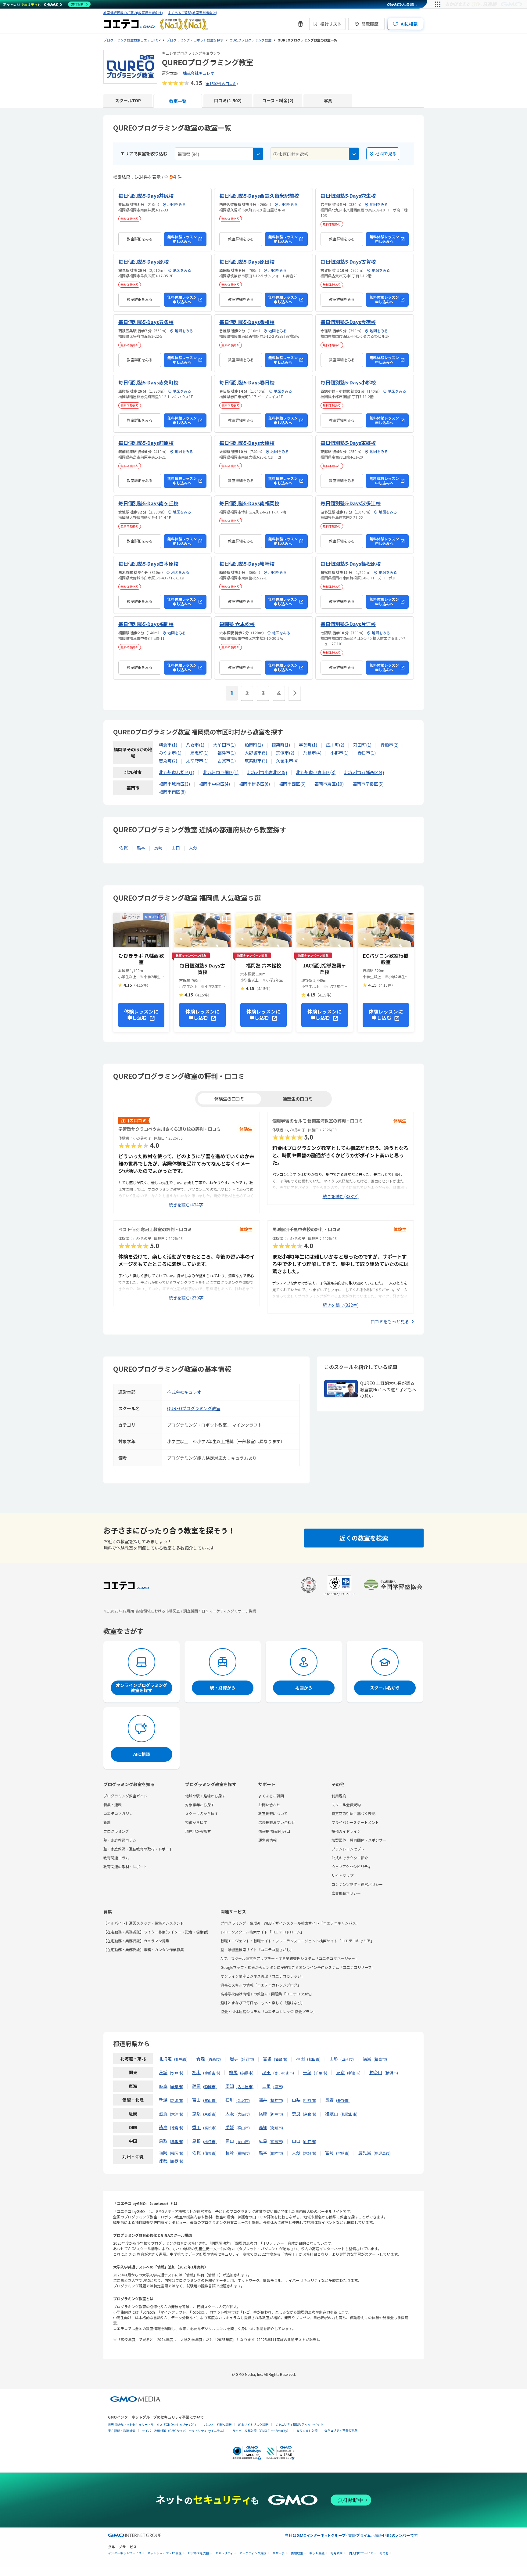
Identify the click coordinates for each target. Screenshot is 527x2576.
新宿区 (354, 2073)
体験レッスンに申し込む (141, 1015)
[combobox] (219, 154)
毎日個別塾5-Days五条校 (146, 322)
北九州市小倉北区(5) (267, 772)
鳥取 (163, 2141)
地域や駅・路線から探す (205, 1796)
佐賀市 (210, 2153)
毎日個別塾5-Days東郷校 (348, 443)
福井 (263, 2100)
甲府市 (310, 2100)
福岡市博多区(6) (254, 784)
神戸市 (276, 2114)
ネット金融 (317, 2553)
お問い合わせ (269, 1805)
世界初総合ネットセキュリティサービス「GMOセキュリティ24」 (153, 2425)
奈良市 (310, 2114)
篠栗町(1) (281, 745)
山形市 (347, 2059)
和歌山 (332, 2113)
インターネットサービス (125, 2553)
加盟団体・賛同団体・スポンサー (359, 1840)
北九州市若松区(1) (177, 772)
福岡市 (177, 2153)
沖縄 (163, 2160)
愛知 (230, 2086)
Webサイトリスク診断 (253, 2425)
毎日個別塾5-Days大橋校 (247, 443)
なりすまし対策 (307, 2431)
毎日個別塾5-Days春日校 (247, 382)
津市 (278, 2086)
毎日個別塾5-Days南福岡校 (249, 503)
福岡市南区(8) (172, 792)
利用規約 (339, 1796)
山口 (176, 848)
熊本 (141, 848)
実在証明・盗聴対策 (122, 2431)
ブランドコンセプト (348, 1849)
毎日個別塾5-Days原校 (143, 261)
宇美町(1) (308, 745)
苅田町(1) (362, 745)
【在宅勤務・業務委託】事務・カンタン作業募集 (144, 1949)
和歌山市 (349, 2114)
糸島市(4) (312, 753)
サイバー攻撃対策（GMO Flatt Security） (261, 2431)
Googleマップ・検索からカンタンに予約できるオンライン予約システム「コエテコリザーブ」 (298, 1967)
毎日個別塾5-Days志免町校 (148, 382)
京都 (196, 2113)
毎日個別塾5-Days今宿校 (348, 322)
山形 (334, 2059)
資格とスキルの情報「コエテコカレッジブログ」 (261, 1985)
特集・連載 (113, 1805)
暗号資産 (337, 2553)
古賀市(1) (227, 761)
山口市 (310, 2141)
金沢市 (243, 2100)
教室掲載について (273, 1813)
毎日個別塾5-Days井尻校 (146, 196)
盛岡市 (247, 2059)
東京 (340, 2072)
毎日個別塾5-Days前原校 (146, 443)
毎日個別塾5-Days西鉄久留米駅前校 (259, 196)
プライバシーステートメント (355, 1822)
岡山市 (243, 2141)
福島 (367, 2059)
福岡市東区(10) (329, 784)
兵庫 (263, 2113)
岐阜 (163, 2086)
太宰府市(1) (197, 761)
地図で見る (386, 153)
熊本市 (276, 2153)
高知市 (276, 2128)
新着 (107, 1822)
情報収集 (297, 2553)
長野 (329, 2100)
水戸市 (177, 2073)
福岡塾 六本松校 (237, 624)
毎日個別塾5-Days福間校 (146, 624)
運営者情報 (267, 1840)
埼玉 (267, 2072)
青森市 (214, 2059)
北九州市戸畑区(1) (221, 772)
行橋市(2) (389, 745)
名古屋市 (245, 2086)
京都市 (210, 2114)
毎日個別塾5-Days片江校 (348, 624)
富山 (196, 2100)
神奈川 (376, 2072)
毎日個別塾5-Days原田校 (247, 261)
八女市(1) (195, 745)
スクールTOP (128, 100)
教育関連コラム (116, 1858)
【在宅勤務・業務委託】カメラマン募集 (136, 1941)
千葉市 (321, 2073)
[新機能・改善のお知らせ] (300, 24)
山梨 (296, 2100)
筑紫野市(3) (256, 761)
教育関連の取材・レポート (125, 1866)
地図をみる (176, 204)
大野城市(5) (256, 753)
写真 (328, 100)
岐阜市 (177, 2086)
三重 (267, 2086)
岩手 (234, 2059)
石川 (230, 2100)
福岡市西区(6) (292, 784)
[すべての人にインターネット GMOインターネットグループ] (484, 4)
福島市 (380, 2059)
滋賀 (163, 2113)
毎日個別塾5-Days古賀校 (348, 261)
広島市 (276, 2141)
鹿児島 (365, 2153)
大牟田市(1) (224, 745)
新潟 (163, 2100)
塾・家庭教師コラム (120, 1840)
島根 (196, 2141)
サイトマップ (342, 1875)
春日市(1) (367, 753)
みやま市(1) (170, 753)
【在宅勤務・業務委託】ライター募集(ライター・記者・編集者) (156, 1932)
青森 (201, 2059)
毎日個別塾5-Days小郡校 (348, 382)
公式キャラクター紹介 (350, 1858)
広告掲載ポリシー (346, 1893)
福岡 (163, 2153)
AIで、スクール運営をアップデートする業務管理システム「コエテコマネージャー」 (290, 1958)
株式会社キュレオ (199, 73)
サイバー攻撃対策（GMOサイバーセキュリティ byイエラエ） (184, 2431)
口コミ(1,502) (228, 100)
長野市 (343, 2100)
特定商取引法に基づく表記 (353, 1813)
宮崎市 (343, 2153)
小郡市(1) (339, 753)
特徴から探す (196, 1822)
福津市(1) (227, 753)
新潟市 (177, 2100)
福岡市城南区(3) (174, 784)
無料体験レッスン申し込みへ (182, 239)
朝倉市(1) (168, 745)
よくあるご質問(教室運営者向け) (192, 13)
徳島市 (177, 2128)
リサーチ (279, 2553)
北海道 (165, 2059)
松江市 (210, 2141)
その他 (384, 2553)
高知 (263, 2127)
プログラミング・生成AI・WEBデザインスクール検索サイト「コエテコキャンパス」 (290, 1923)
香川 (196, 2127)
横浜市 (391, 2073)
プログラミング (116, 1831)
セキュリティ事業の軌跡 (341, 2430)
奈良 (296, 2113)
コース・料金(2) (278, 100)
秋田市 (314, 2059)
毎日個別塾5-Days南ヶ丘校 (148, 503)
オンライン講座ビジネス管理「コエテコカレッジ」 (263, 1976)
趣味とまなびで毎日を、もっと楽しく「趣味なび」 (263, 2003)
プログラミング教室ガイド (125, 1796)
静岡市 (210, 2086)
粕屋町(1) (254, 745)
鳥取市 (177, 2141)
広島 (263, 2141)
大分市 (310, 2153)
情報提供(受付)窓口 (274, 1831)
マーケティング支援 (253, 2553)
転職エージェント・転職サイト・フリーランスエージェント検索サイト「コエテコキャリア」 (297, 1941)
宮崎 (329, 2153)
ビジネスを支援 (199, 2553)
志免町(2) (168, 761)
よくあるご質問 (271, 1796)
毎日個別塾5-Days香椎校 (247, 322)
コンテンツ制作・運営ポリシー (357, 1884)
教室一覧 (178, 101)
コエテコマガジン (118, 1813)
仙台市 (281, 2059)
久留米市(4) (287, 761)
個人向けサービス (361, 2553)
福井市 (276, 2100)
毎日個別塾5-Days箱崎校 (247, 564)
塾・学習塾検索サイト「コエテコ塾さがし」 (257, 1949)
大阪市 (243, 2114)
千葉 (307, 2072)
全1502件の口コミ (221, 83)
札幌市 (181, 2059)
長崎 (158, 848)
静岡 (196, 2086)
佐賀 (124, 848)
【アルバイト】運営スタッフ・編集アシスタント (144, 1923)
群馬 (233, 2072)
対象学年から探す (200, 1805)
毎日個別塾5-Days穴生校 (348, 196)
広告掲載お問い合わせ (277, 1822)
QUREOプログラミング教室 (194, 1408)
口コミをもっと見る (390, 1321)
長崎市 (243, 2153)
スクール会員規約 (346, 1805)
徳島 (163, 2127)
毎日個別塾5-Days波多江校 (351, 503)
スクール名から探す (202, 1813)
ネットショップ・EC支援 (165, 2553)
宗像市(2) (285, 753)
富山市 (210, 2100)
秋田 (300, 2059)
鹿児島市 (382, 2153)
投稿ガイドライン (346, 1831)
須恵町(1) (199, 753)
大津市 (177, 2114)
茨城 (163, 2072)
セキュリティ (224, 2553)
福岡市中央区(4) (214, 784)
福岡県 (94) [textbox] (188, 154)
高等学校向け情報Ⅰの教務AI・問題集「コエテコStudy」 (267, 1994)
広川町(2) (335, 745)
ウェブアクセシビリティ (351, 1866)
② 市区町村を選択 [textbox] (291, 154)
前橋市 (247, 2073)
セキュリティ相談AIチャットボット (299, 2424)
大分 (193, 848)
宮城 (267, 2059)
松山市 (243, 2128)
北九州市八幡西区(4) (364, 772)
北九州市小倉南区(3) (316, 772)
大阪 (230, 2113)
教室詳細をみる (140, 239)
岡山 (230, 2141)
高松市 (210, 2128)
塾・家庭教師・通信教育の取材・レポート (138, 1849)
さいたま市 (284, 2073)
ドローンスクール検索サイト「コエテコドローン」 (262, 1932)
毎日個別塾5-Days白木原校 (148, 564)
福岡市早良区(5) (368, 784)
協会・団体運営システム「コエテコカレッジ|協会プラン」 (269, 2011)
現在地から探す (198, 1831)
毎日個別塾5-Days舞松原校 (351, 564)
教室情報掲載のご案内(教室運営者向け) (133, 13)
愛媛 (230, 2127)
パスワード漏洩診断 (218, 2425)
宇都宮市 (212, 2073)
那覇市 (177, 2161)
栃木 (196, 2072)
